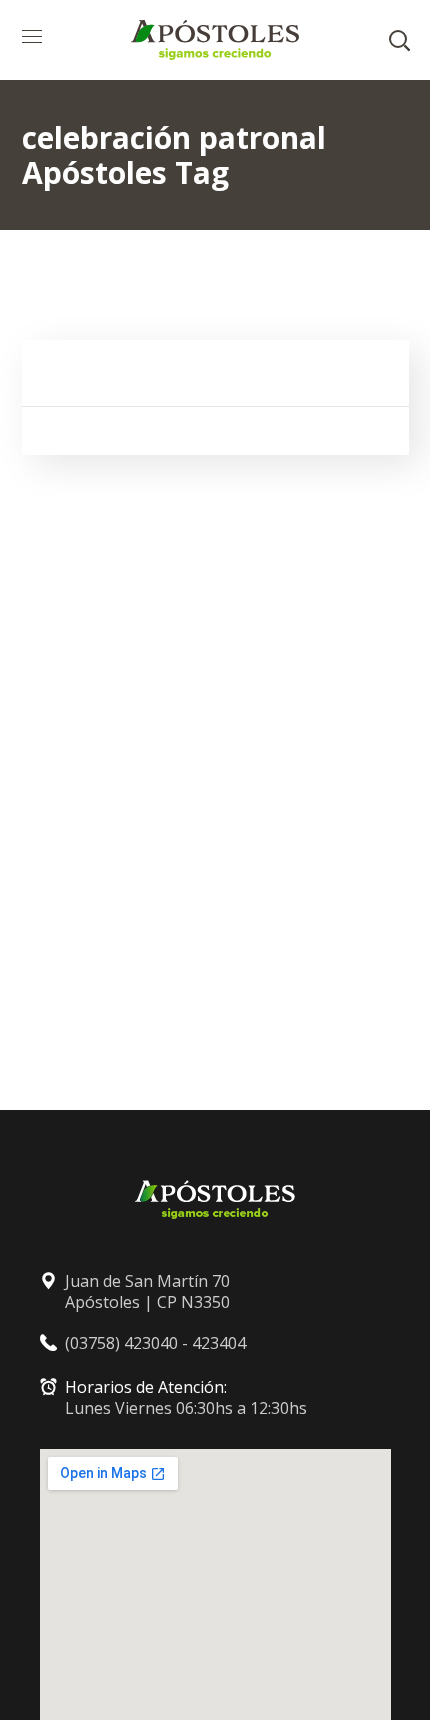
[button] (399, 40)
